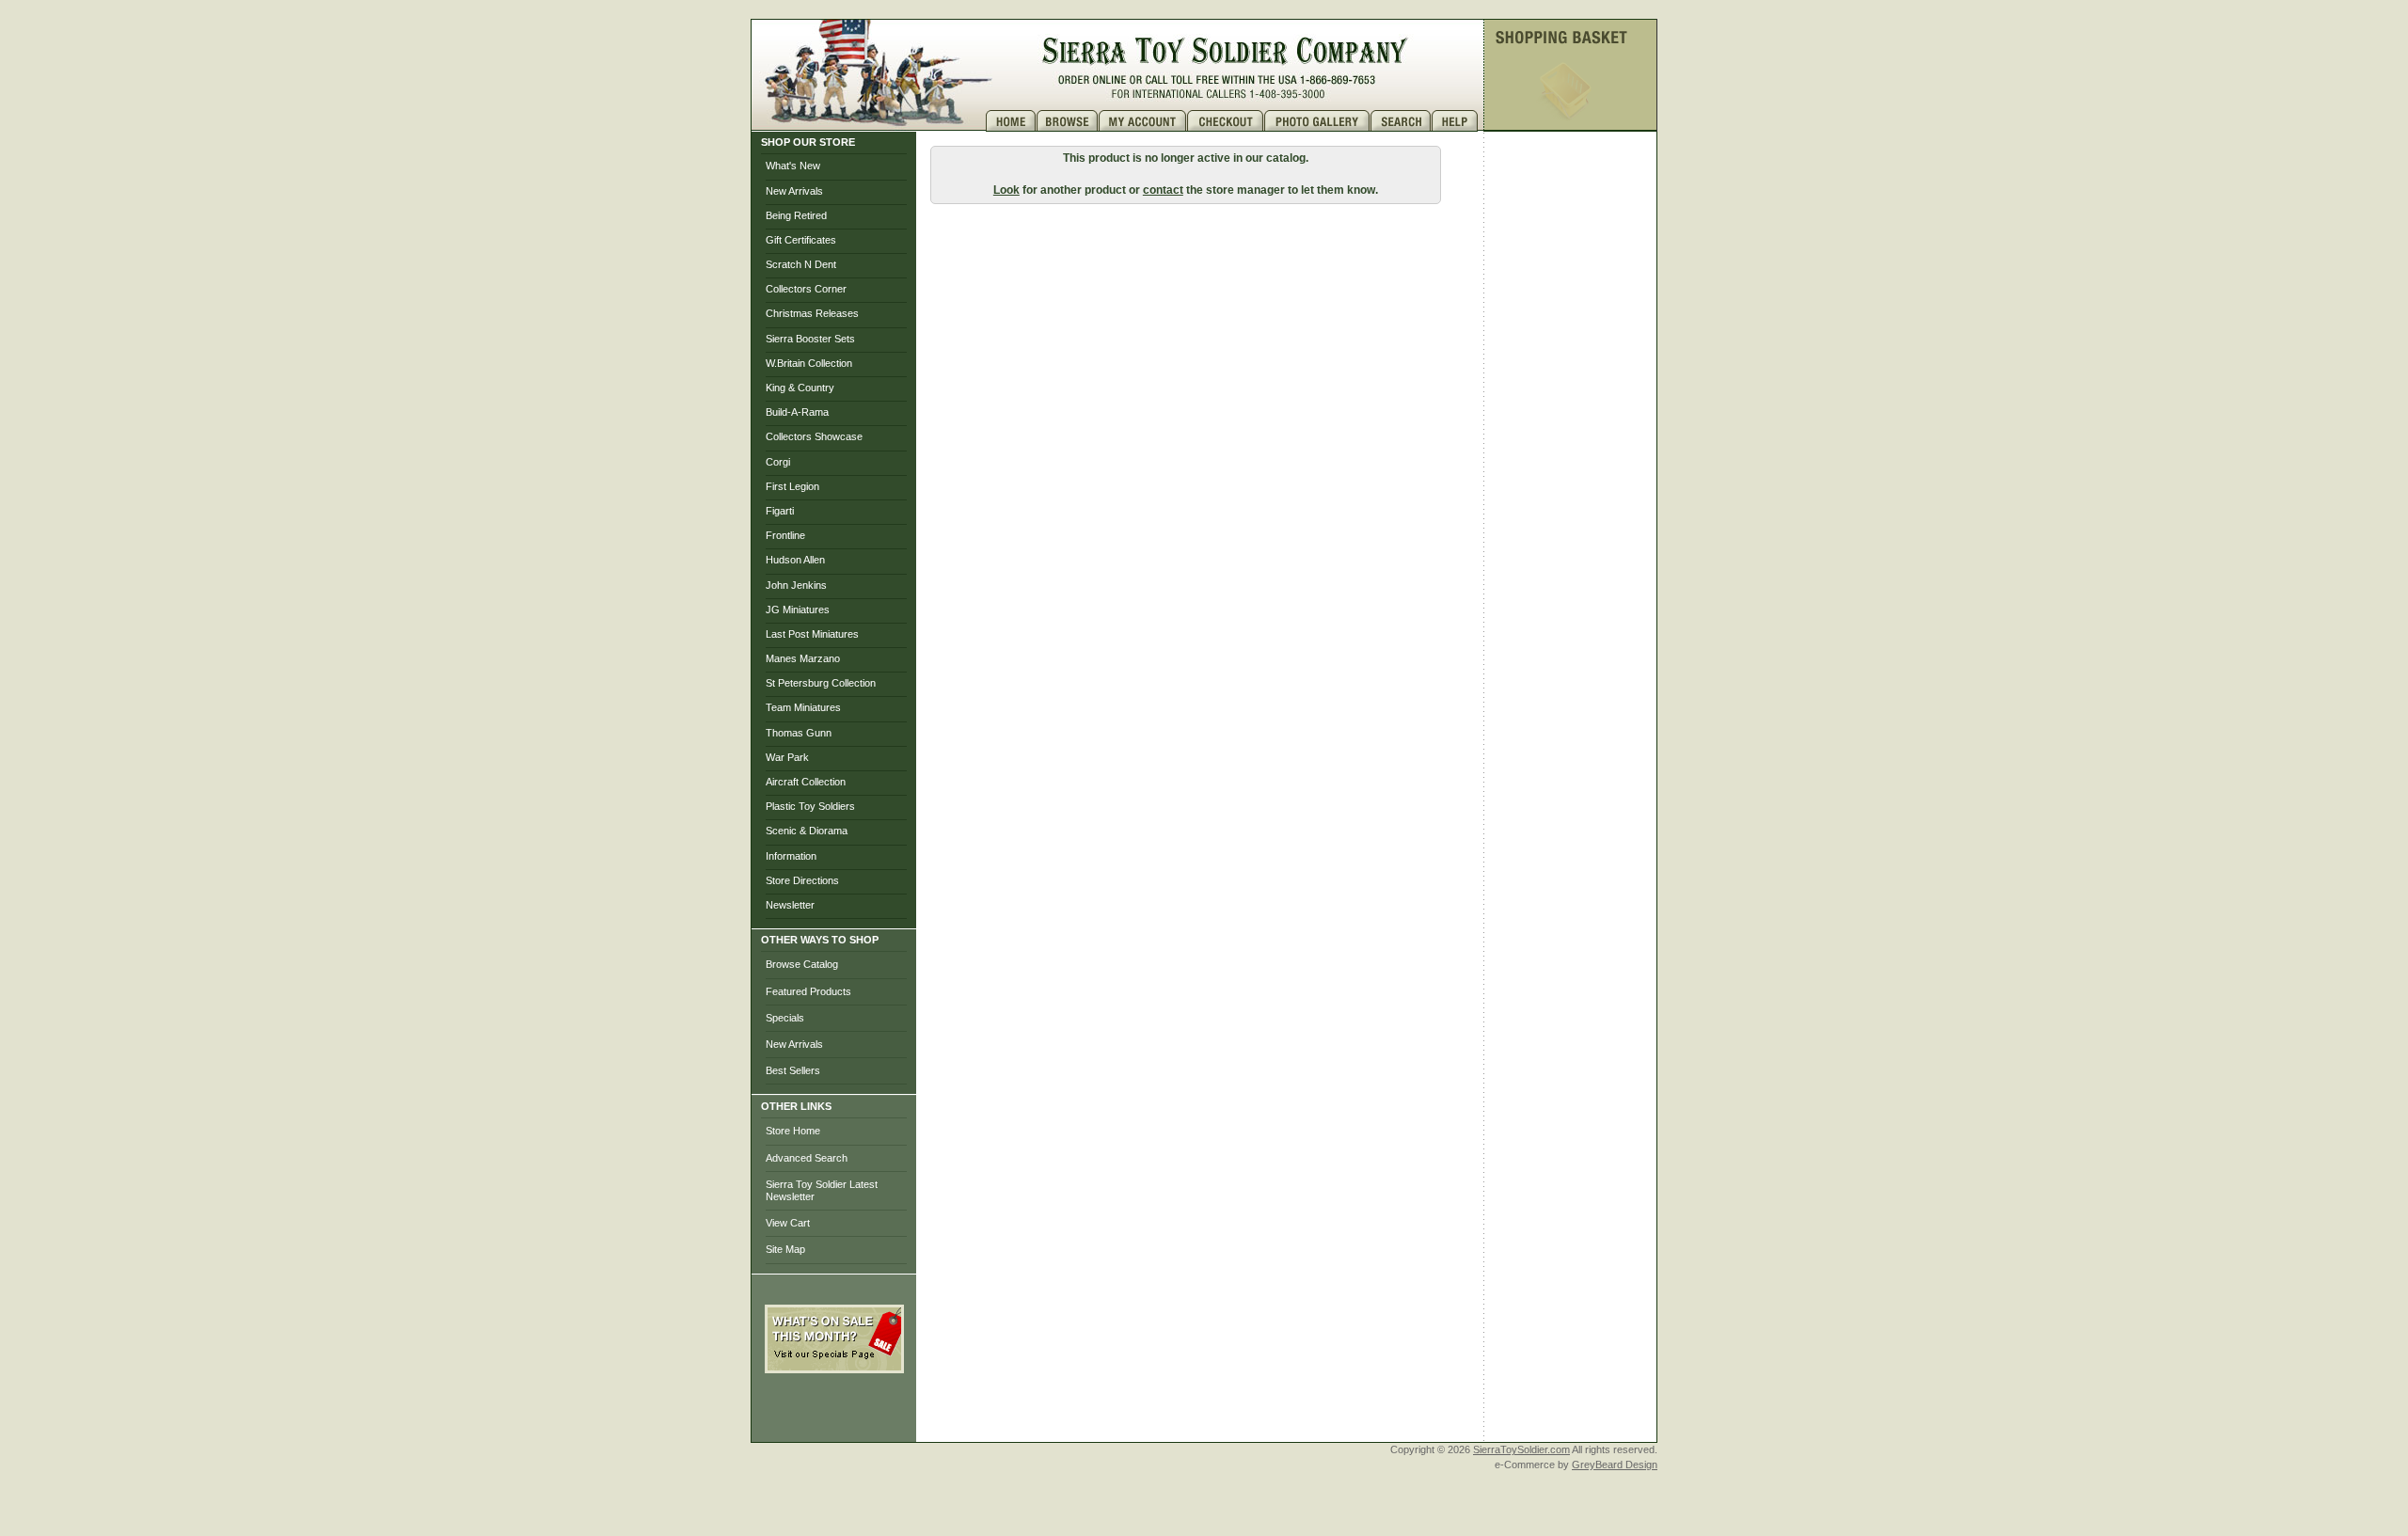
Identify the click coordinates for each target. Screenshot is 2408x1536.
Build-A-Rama (797, 412)
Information (791, 856)
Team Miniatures (803, 707)
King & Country (800, 388)
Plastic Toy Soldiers (810, 806)
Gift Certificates (801, 240)
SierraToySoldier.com (1521, 1449)
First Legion (792, 486)
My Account (1143, 121)
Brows (1068, 121)
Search (1401, 121)
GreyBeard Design (1615, 1465)
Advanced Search (807, 1158)
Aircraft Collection (806, 782)
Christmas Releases (812, 313)
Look (1006, 190)
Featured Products (808, 991)
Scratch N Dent (801, 264)
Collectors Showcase (814, 436)
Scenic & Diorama (807, 831)
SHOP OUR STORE (808, 142)
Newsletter (790, 905)
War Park (787, 757)
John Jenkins (796, 585)
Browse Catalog (802, 964)
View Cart (788, 1223)
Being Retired (796, 215)
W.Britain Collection (809, 363)
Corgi (778, 462)
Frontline (785, 535)
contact (1163, 190)
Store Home (793, 1131)
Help (1457, 121)
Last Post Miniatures (812, 634)
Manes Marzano (803, 658)
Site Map (785, 1249)
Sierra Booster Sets (810, 339)
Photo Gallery (1317, 121)
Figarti (780, 511)
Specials (785, 1018)
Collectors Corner (806, 289)
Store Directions (802, 880)
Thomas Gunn (799, 733)
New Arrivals (794, 191)
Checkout (1226, 121)
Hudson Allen (795, 560)
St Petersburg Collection (821, 683)
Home (1011, 121)
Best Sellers (793, 1070)
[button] (834, 1415)
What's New (793, 166)
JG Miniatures (798, 610)
